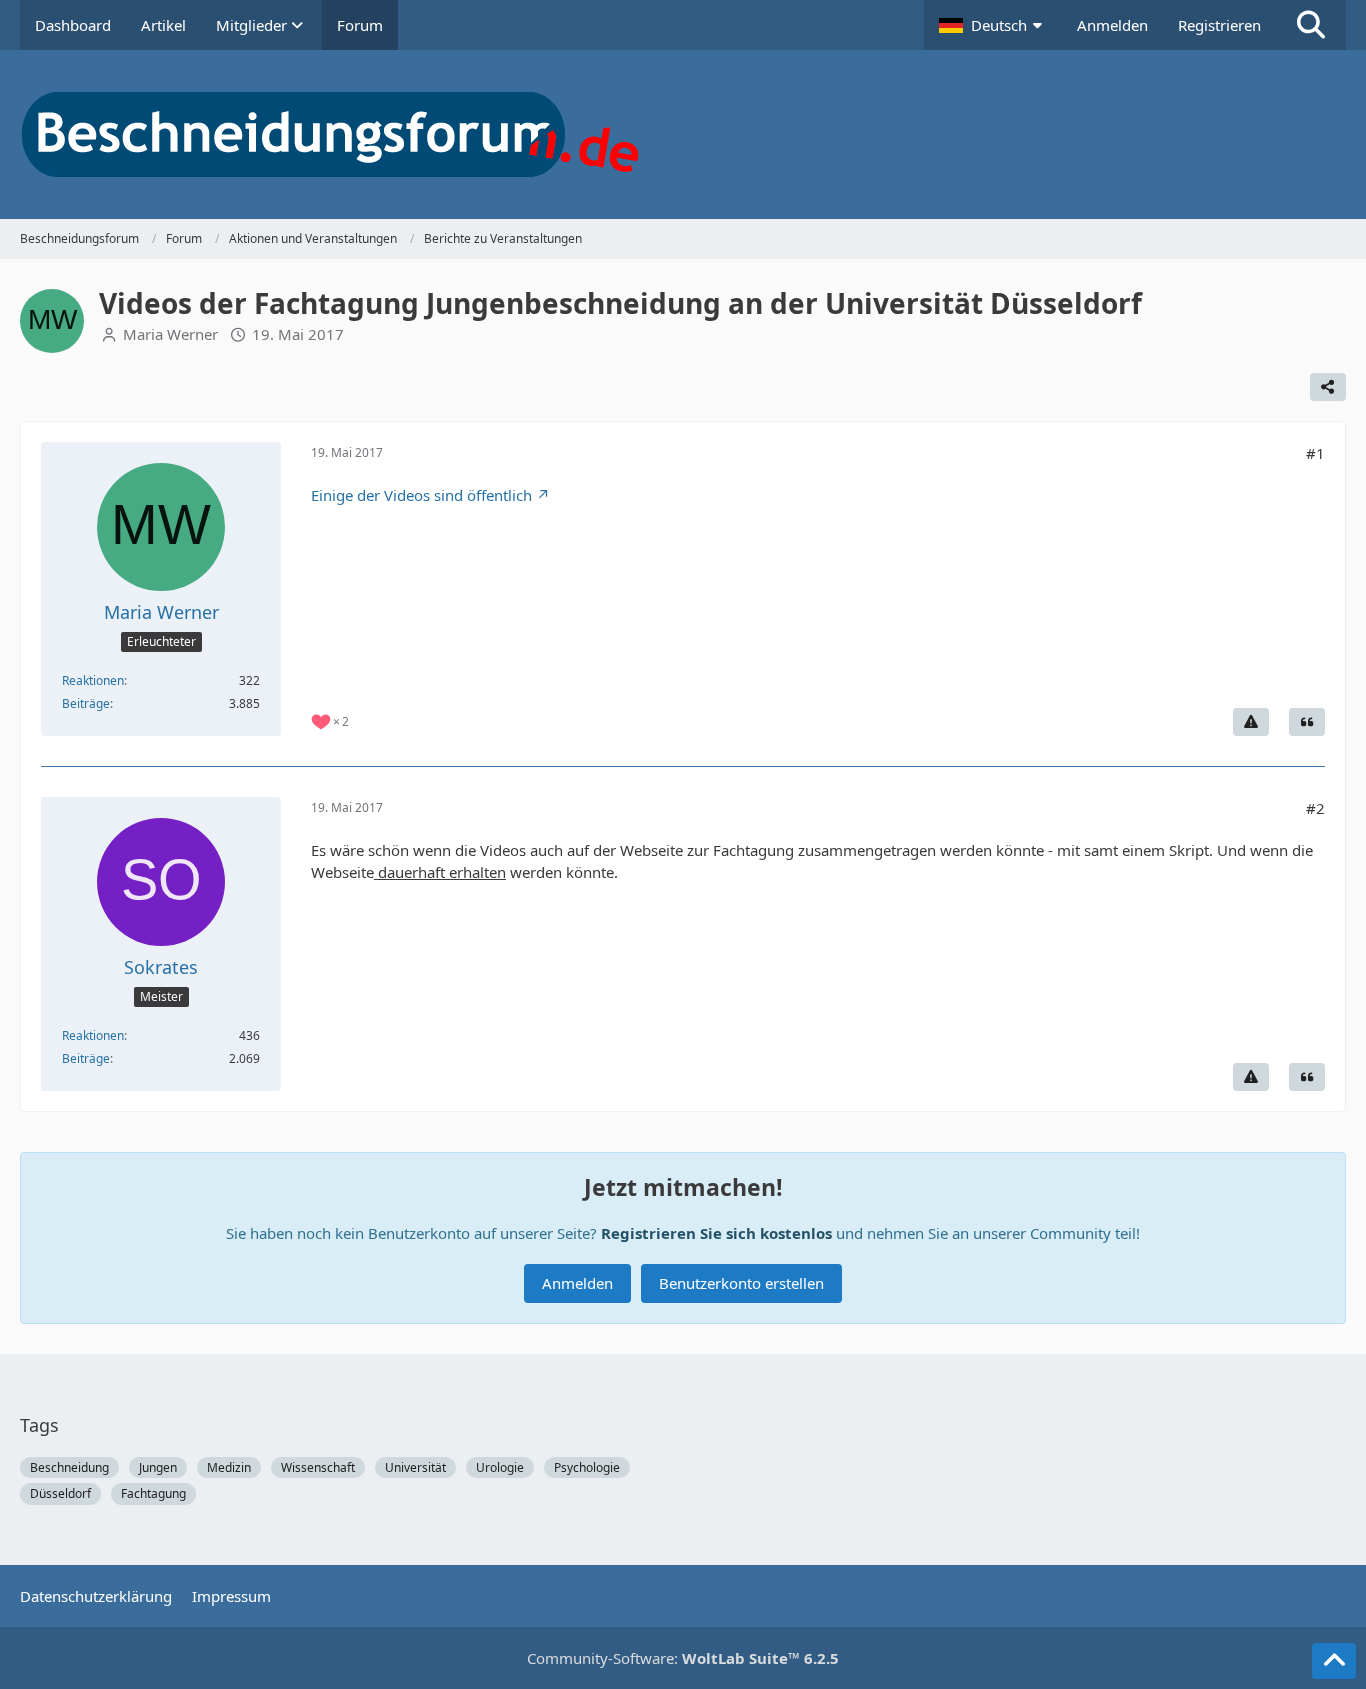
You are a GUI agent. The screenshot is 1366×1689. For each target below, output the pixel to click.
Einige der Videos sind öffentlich (421, 495)
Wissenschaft (318, 1467)
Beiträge (86, 703)
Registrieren (1219, 25)
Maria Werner (170, 334)
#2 (1315, 808)
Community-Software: (683, 1658)
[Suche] (1311, 25)
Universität (415, 1467)
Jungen (158, 1467)
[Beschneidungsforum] (683, 134)
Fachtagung (153, 1493)
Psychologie (587, 1467)
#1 (1315, 453)
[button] (993, 25)
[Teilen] (1328, 387)
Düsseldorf (60, 1493)
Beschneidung (69, 1467)
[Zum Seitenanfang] (1334, 1661)
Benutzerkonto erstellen (741, 1283)
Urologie (500, 1467)
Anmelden (1112, 25)
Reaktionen (93, 680)
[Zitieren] (1307, 722)
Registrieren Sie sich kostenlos (716, 1233)
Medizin (229, 1467)
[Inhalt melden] (1251, 722)
